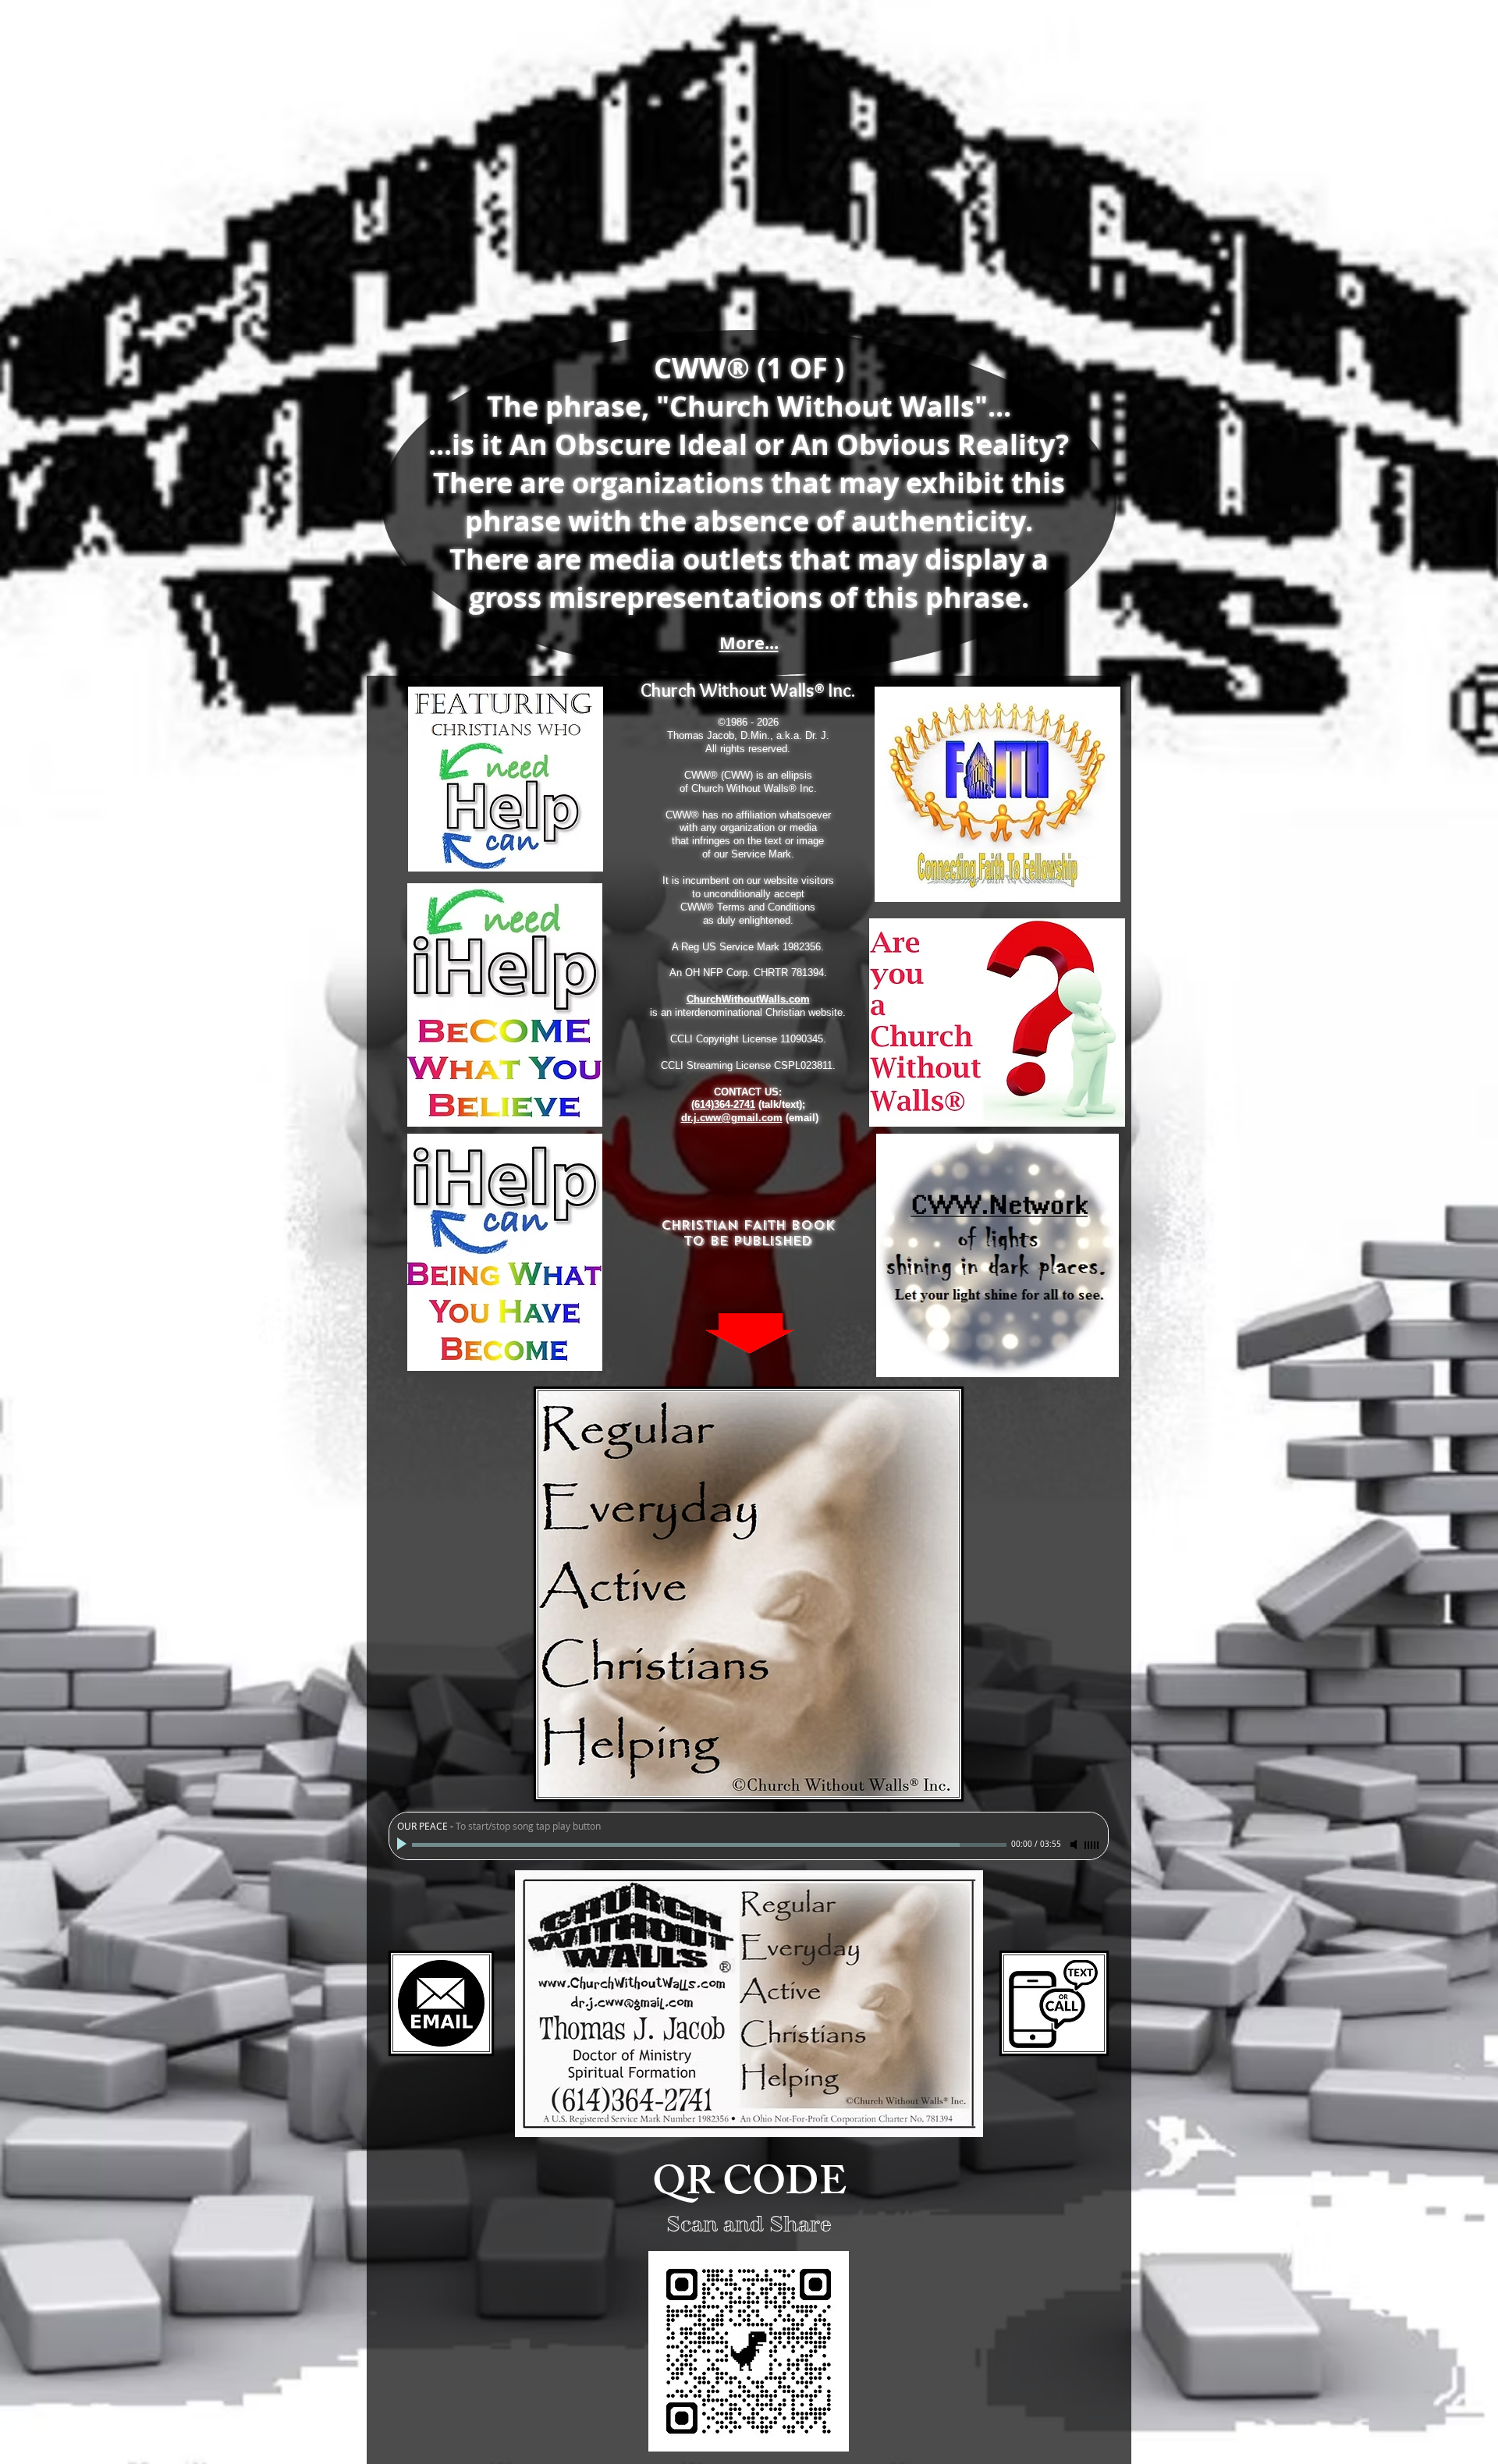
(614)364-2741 (723, 1104)
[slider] (1092, 1845)
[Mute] (1075, 1844)
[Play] (403, 1844)
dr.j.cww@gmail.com (732, 1118)
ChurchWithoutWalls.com (748, 999)
